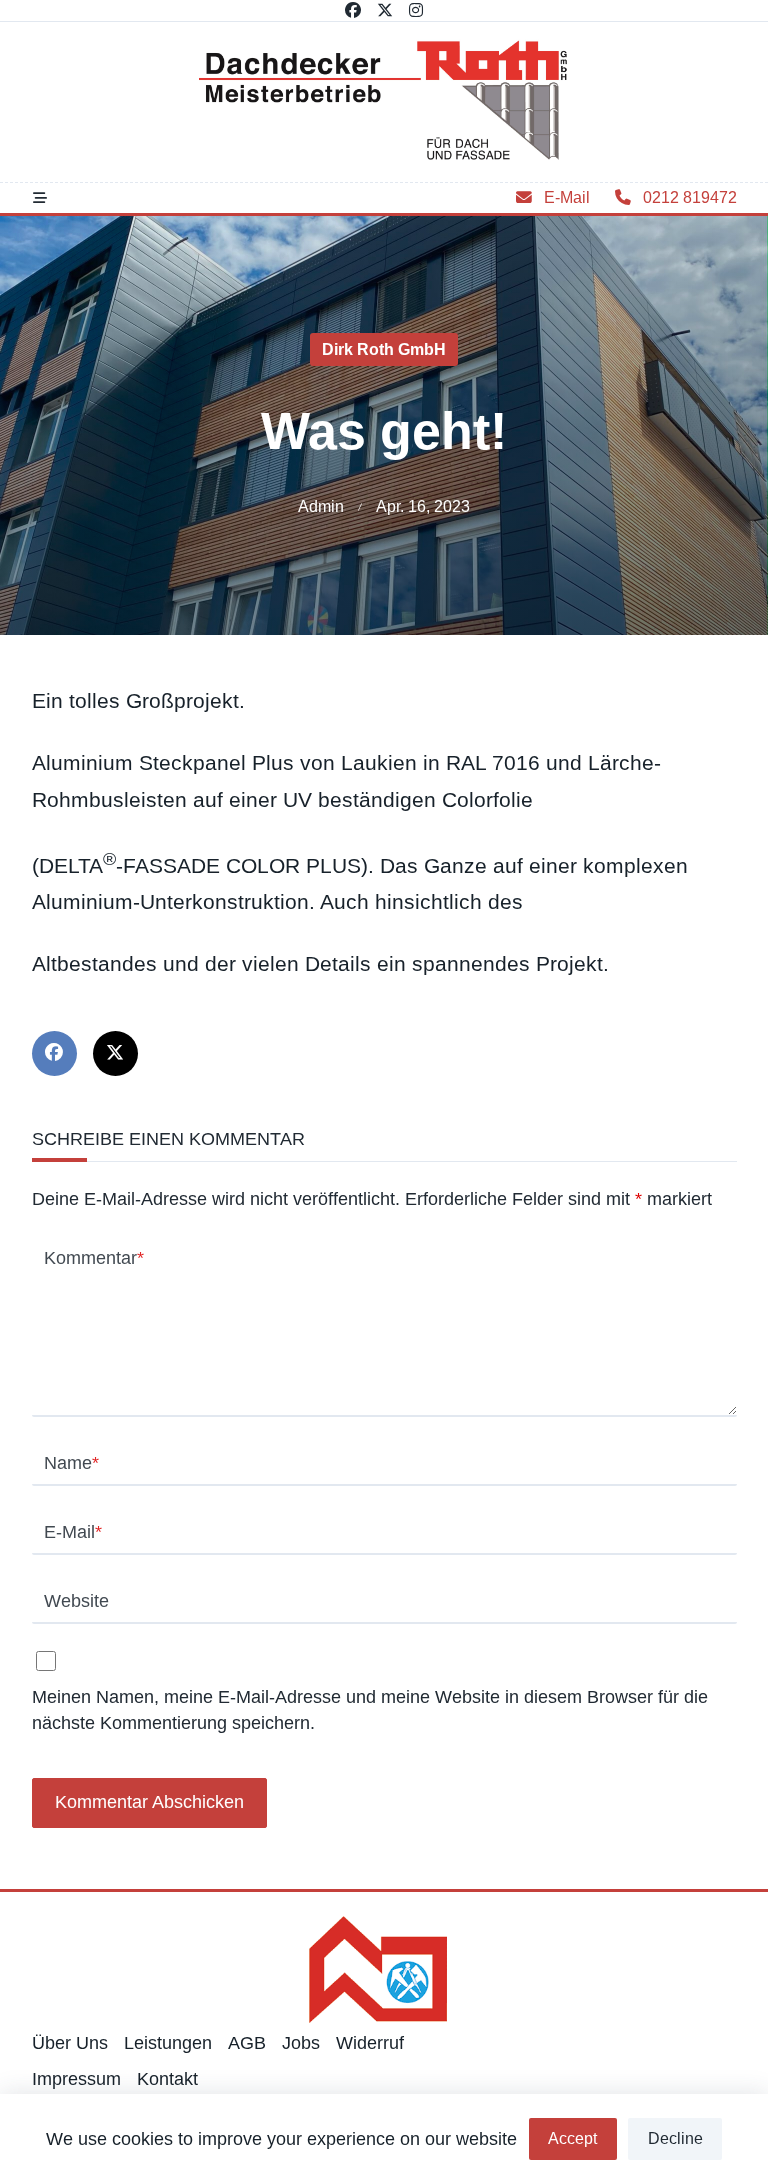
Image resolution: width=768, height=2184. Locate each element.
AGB (247, 2043)
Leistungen (168, 2043)
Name (71, 1463)
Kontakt (167, 2079)
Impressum (76, 2079)
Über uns (70, 2043)
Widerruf (370, 2043)
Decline (675, 2138)
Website (76, 1601)
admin (321, 506)
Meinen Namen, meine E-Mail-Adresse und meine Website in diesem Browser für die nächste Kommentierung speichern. (370, 1709)
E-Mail (73, 1532)
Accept (572, 2138)
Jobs (301, 2043)
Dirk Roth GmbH (384, 349)
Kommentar (94, 1258)
